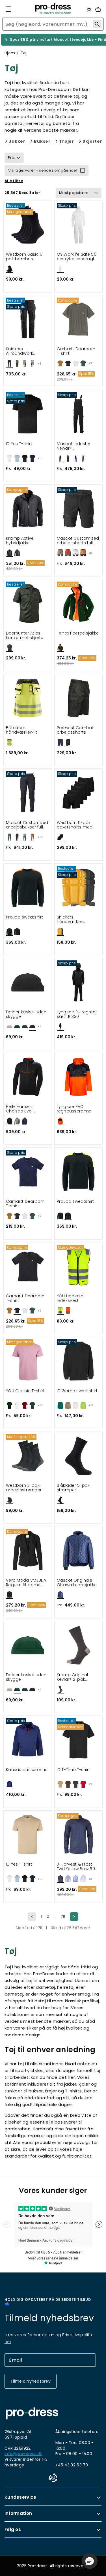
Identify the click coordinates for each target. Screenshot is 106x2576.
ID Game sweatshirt (77, 1391)
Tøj (24, 53)
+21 (91, 1784)
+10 (40, 837)
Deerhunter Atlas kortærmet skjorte (25, 636)
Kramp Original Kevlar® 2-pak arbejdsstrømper (75, 1677)
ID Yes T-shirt (19, 444)
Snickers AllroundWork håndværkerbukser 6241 (26, 351)
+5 (40, 458)
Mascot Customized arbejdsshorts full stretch (78, 541)
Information (18, 2513)
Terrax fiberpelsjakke (78, 633)
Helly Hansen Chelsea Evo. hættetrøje (19, 1109)
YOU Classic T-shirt (25, 1391)
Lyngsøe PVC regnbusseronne (74, 1109)
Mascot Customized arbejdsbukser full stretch (27, 825)
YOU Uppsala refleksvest (70, 1298)
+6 (40, 364)
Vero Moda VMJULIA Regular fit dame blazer (26, 1583)
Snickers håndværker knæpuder (70, 919)
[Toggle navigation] (8, 9)
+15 (40, 1405)
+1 (39, 1027)
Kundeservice (20, 2497)
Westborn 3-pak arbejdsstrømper (24, 1488)
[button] (90, 2561)
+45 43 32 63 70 (72, 2465)
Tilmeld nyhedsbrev (31, 2381)
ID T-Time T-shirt (73, 1770)
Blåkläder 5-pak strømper (73, 1488)
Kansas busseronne (27, 1770)
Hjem (10, 53)
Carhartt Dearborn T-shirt (76, 351)
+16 (91, 1405)
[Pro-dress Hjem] (53, 9)
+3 (90, 1879)
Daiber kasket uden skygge (26, 1014)
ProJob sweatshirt (25, 917)
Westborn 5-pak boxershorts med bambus (75, 825)
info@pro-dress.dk (23, 2454)
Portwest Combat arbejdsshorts (75, 730)
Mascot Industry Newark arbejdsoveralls (74, 446)
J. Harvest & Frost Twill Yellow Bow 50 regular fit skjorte (76, 1867)
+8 (90, 553)
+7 (90, 364)
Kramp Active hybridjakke (20, 541)
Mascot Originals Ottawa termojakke (77, 1583)
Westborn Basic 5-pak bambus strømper (25, 257)
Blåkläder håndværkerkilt (21, 730)
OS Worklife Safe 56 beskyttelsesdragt (77, 257)
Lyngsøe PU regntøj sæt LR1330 (77, 1014)
